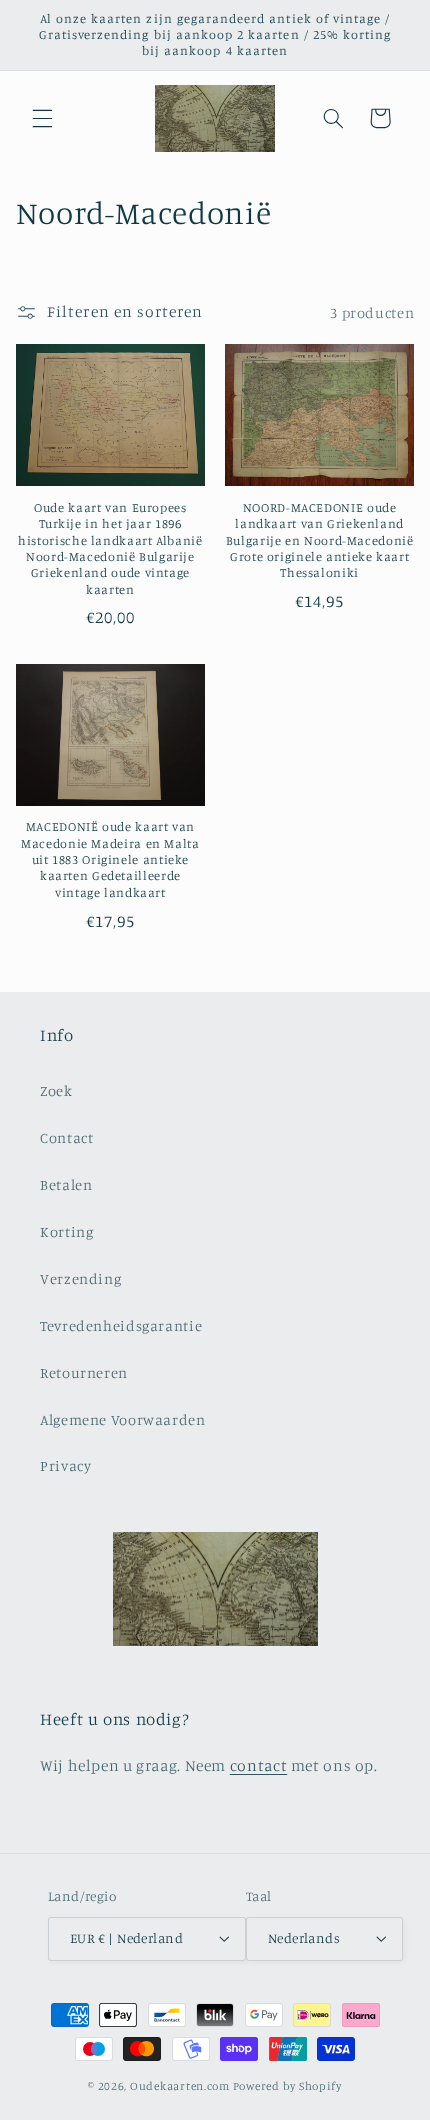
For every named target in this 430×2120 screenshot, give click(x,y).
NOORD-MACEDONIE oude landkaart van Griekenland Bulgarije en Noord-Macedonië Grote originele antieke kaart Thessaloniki (320, 540)
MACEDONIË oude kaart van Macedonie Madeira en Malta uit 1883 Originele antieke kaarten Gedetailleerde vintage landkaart (110, 859)
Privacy (65, 1465)
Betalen (66, 1184)
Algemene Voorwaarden (123, 1419)
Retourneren (84, 1372)
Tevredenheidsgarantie (121, 1325)
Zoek (56, 1090)
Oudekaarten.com (180, 2086)
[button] (42, 118)
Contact (66, 1137)
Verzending (80, 1278)
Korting (66, 1231)
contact (258, 1765)
